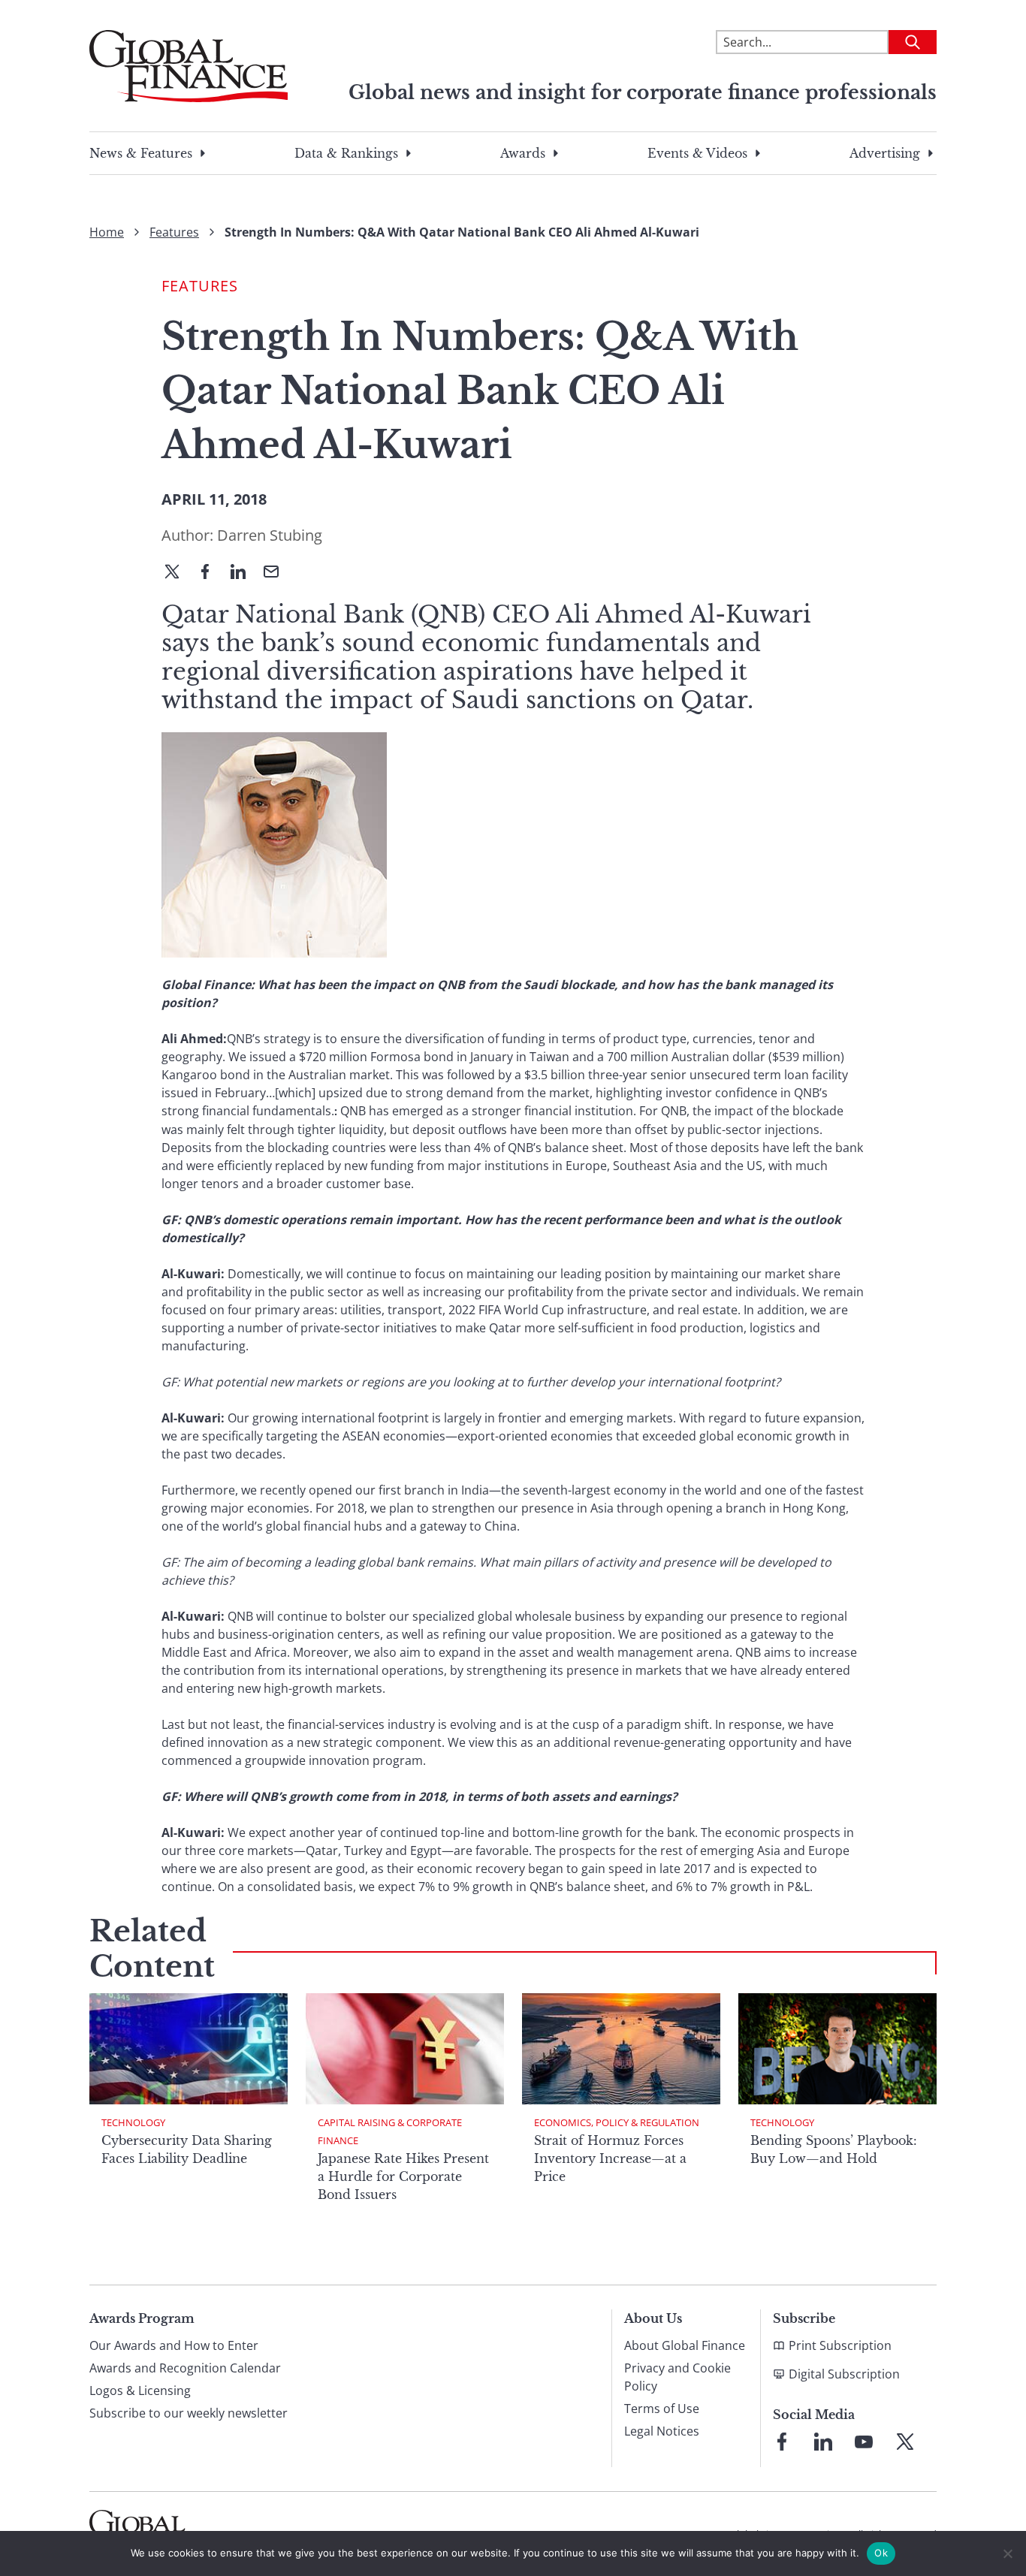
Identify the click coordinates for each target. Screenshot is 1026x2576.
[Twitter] (178, 573)
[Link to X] (905, 2442)
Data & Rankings (346, 153)
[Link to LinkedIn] (823, 2442)
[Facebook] (211, 573)
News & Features (141, 153)
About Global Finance (685, 2345)
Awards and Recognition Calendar (185, 2368)
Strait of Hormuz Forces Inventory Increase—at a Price (610, 2158)
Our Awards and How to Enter (174, 2345)
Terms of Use (662, 2409)
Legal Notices (662, 2431)
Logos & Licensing (140, 2390)
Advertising (885, 153)
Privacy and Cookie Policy (677, 2377)
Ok (881, 2553)
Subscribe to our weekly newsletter (189, 2413)
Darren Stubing (270, 535)
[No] (1007, 2553)
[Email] (277, 573)
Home (107, 232)
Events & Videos (697, 153)
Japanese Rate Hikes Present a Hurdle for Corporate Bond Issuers (403, 2176)
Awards (523, 153)
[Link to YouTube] (864, 2442)
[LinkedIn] (244, 573)
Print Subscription (840, 2345)
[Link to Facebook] (782, 2442)
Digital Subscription (844, 2374)
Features (174, 232)
